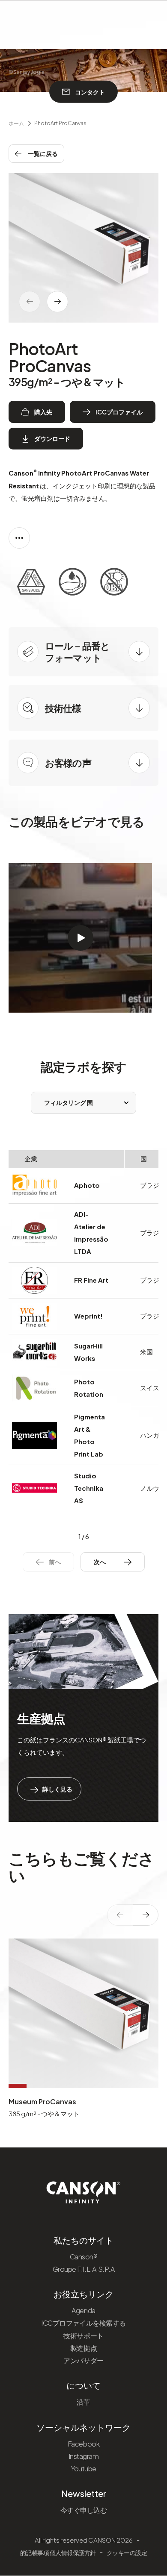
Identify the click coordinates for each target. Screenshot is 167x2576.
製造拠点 (83, 2348)
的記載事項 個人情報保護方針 (58, 2553)
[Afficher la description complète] (19, 538)
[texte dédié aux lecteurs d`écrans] (57, 302)
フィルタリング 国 (69, 1102)
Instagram (84, 2456)
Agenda (83, 2310)
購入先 (43, 412)
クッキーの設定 (127, 2553)
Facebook (83, 2444)
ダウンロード (52, 438)
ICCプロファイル (119, 412)
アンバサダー (83, 2360)
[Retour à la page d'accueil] (84, 2189)
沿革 (83, 2402)
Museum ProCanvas (42, 2102)
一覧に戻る (43, 153)
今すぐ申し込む (84, 2510)
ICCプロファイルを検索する (83, 2323)
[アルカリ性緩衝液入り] (73, 583)
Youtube (83, 2469)
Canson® (84, 2257)
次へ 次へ (106, 1562)
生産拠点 (41, 1718)
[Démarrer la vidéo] (80, 938)
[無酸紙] (31, 583)
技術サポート (83, 2336)
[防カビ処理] (114, 583)
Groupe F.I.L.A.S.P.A (83, 2269)
